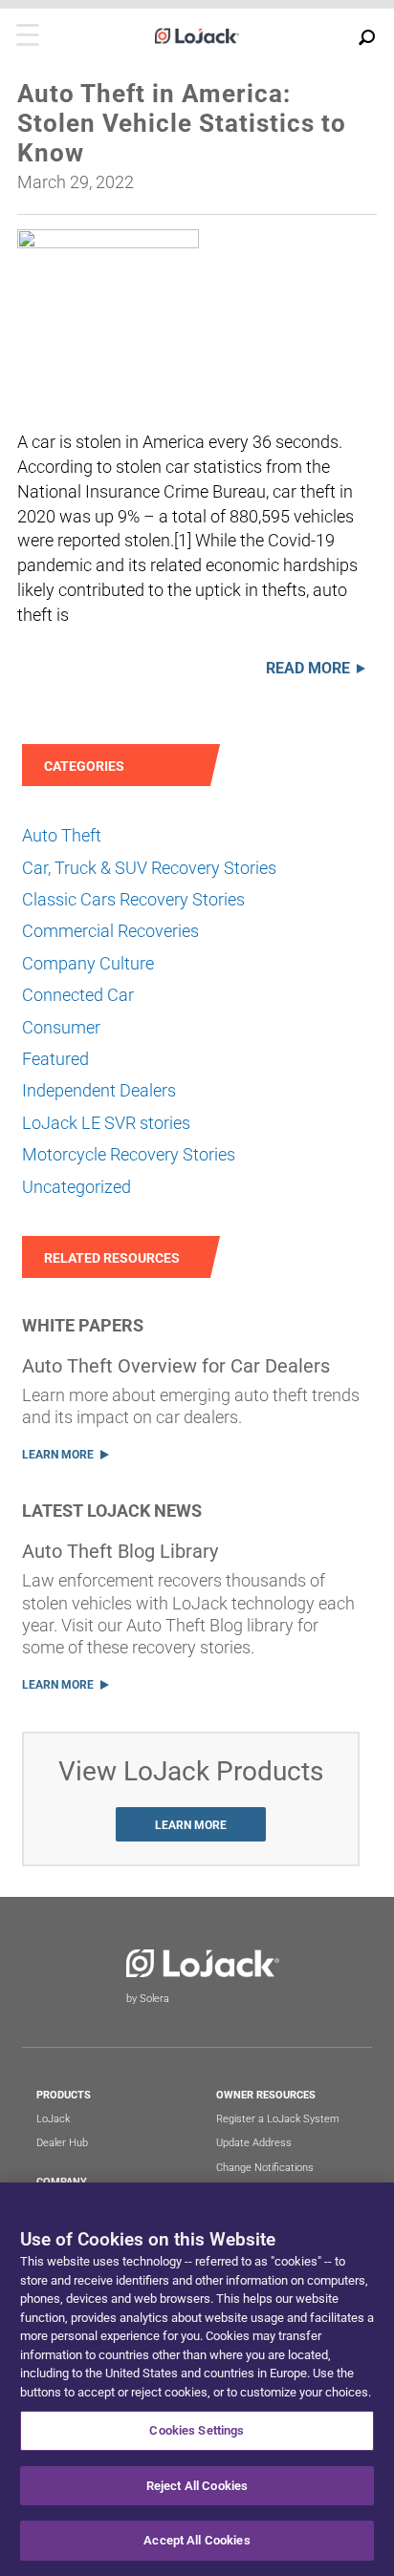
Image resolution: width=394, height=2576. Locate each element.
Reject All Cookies (197, 2486)
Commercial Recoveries (110, 931)
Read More (308, 668)
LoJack (53, 2119)
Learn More (58, 1455)
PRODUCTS (64, 2095)
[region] (197, 2379)
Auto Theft (62, 835)
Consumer (61, 1027)
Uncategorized (77, 1187)
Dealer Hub (62, 2143)
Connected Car (78, 995)
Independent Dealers (99, 1090)
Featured (55, 1059)
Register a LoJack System (278, 2119)
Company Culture (88, 963)
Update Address (254, 2143)
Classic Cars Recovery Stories (133, 899)
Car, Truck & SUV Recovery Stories (149, 868)
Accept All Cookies (197, 2540)
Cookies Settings (197, 2430)
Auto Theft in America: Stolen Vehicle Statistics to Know (182, 123)
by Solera (148, 1999)
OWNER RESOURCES (266, 2095)
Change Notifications (265, 2168)
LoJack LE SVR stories (106, 1123)
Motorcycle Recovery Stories (129, 1154)
